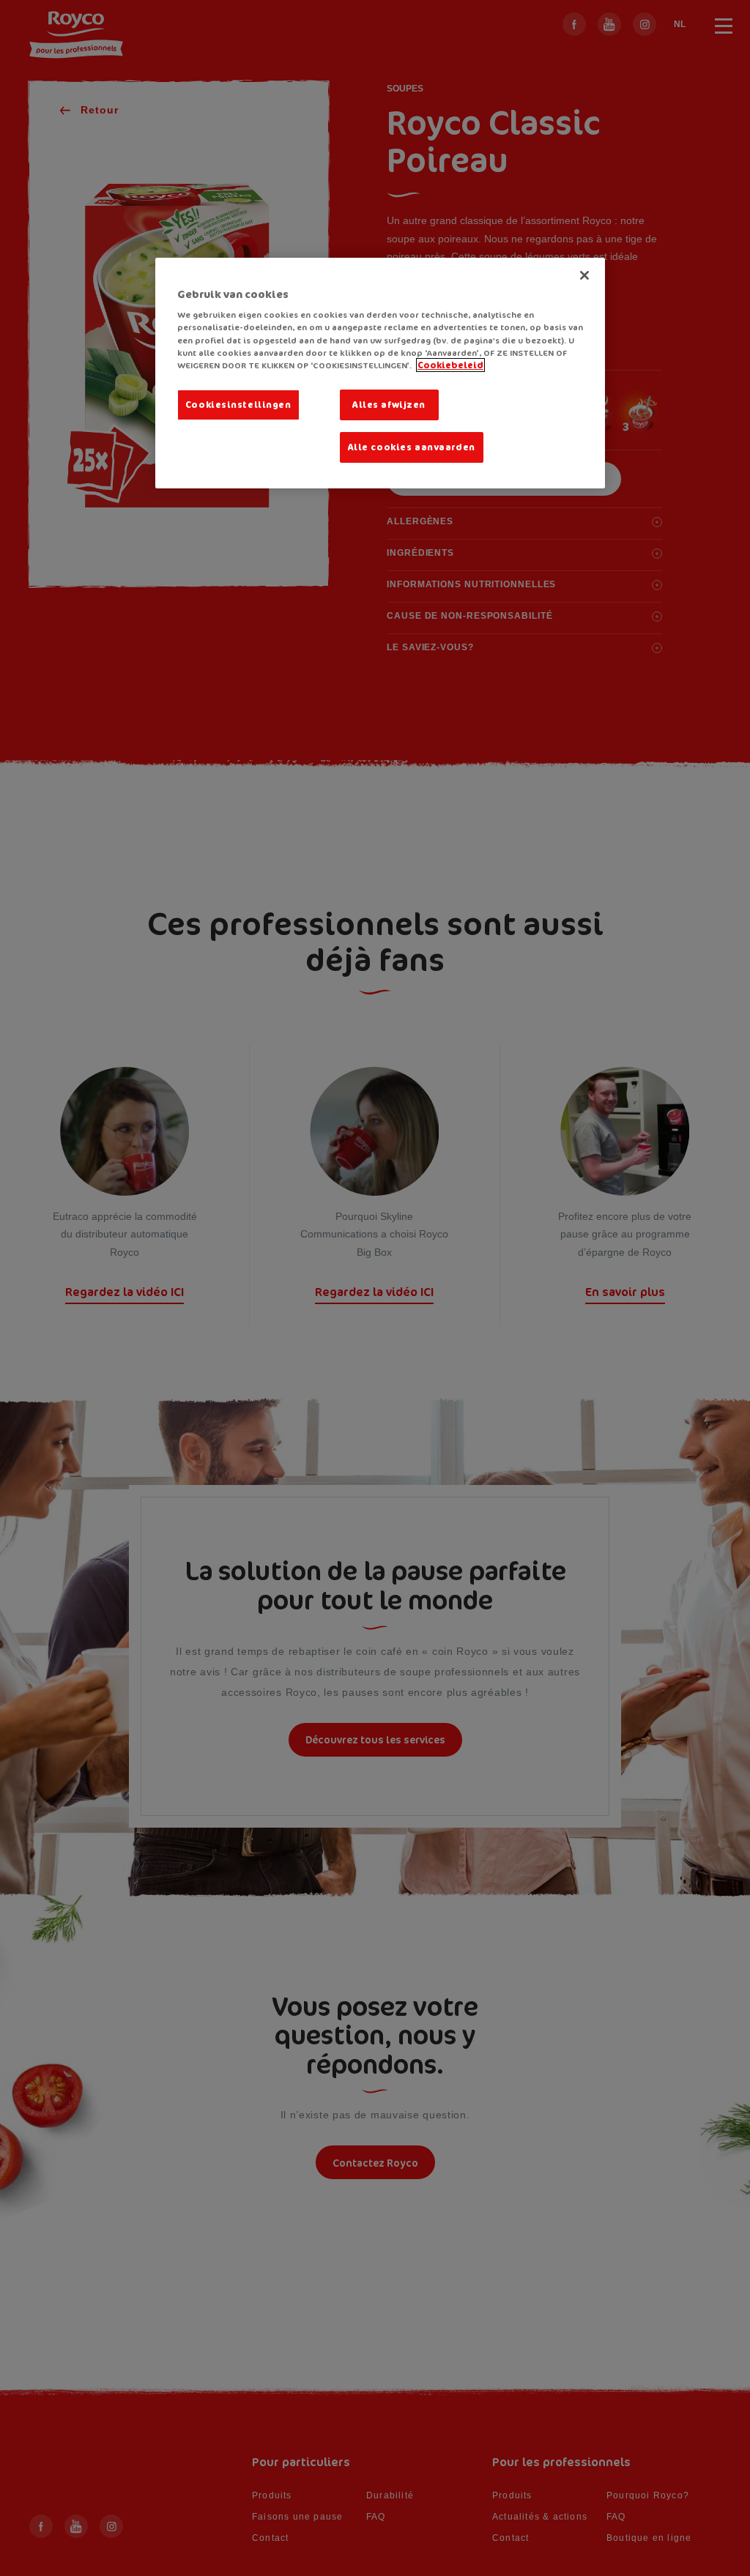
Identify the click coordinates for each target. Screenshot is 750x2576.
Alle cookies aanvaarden (412, 447)
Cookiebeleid (450, 365)
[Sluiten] (584, 275)
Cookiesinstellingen (238, 405)
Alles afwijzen (389, 405)
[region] (380, 373)
